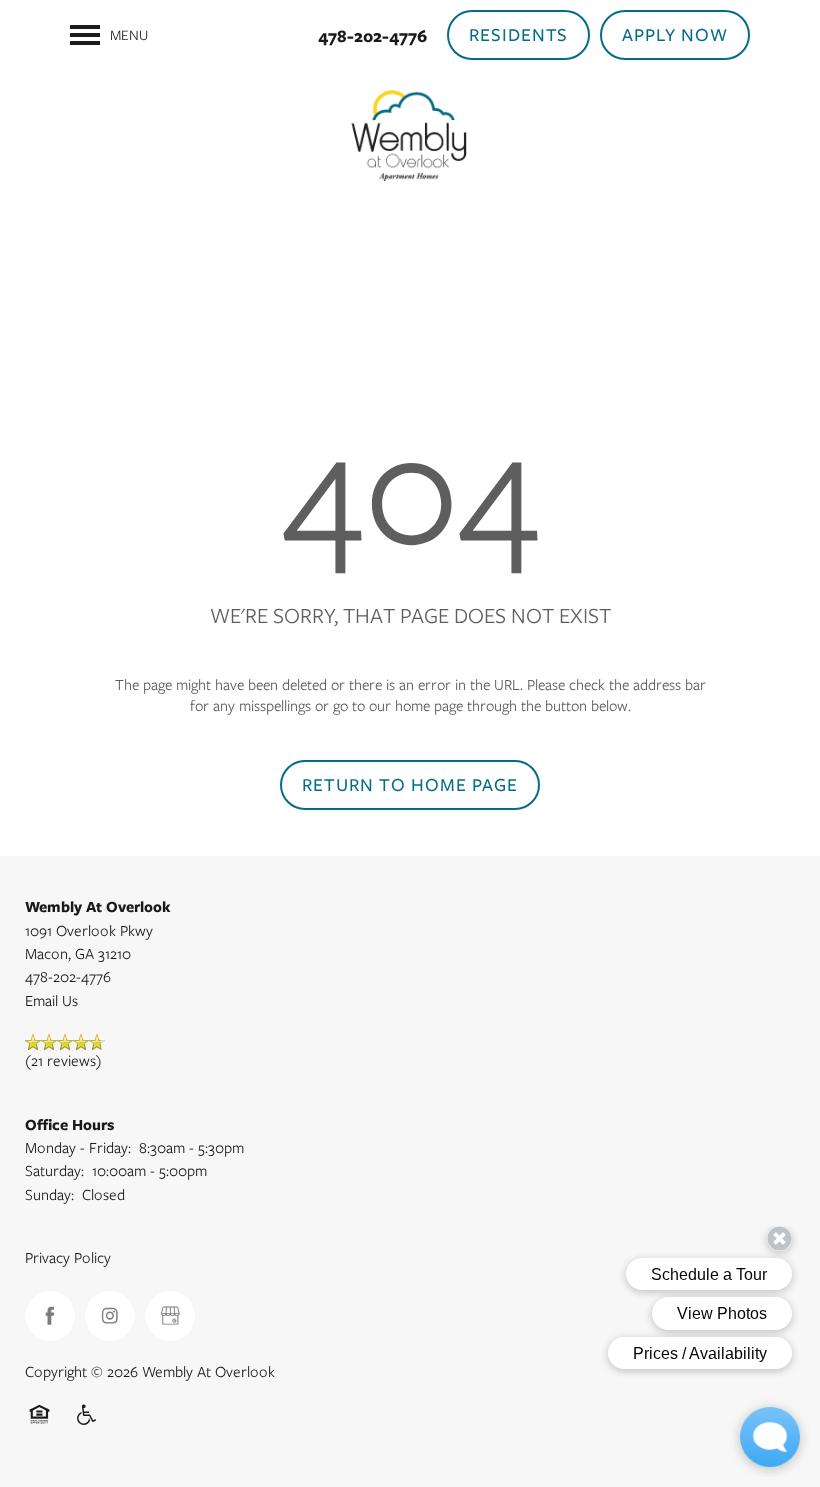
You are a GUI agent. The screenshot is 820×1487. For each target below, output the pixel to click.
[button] (519, 35)
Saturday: (54, 1171)
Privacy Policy (68, 1258)
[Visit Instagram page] (110, 1316)
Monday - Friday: (78, 1148)
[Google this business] (170, 1316)
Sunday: (49, 1195)
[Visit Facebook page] (50, 1316)
